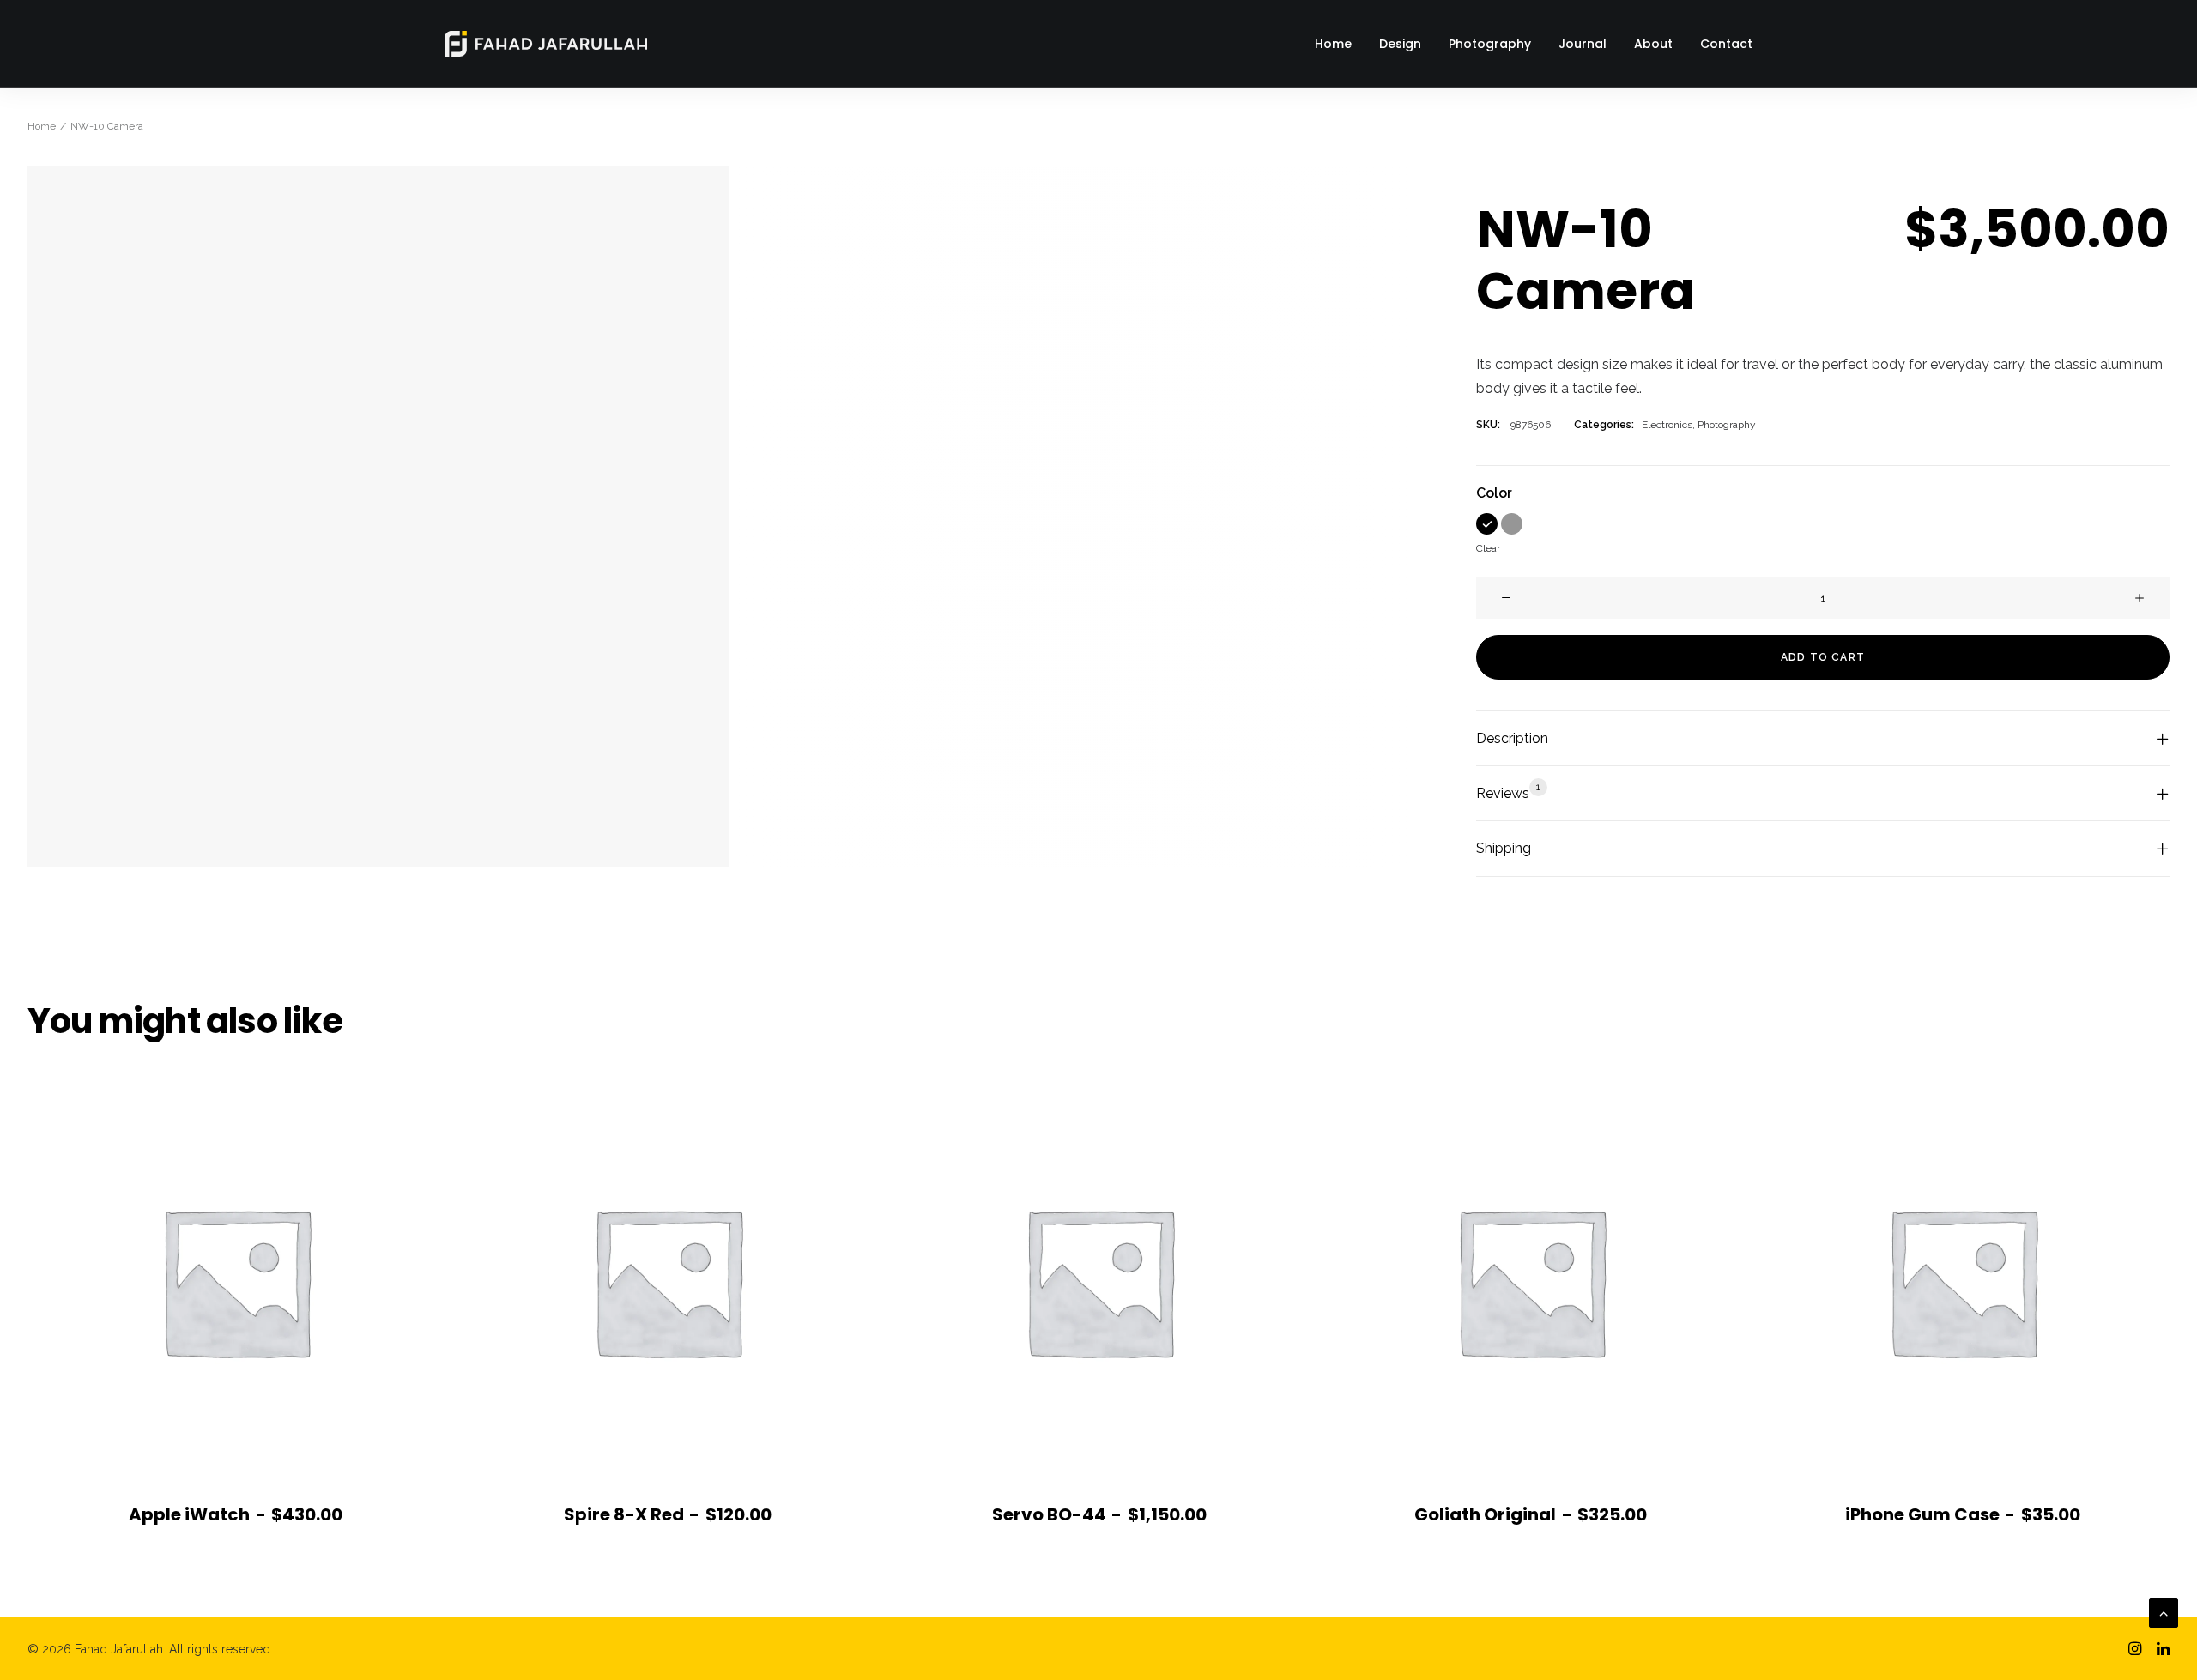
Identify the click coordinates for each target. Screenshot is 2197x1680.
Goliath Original (1531, 1514)
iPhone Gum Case (1963, 1514)
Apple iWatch (236, 1514)
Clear (1488, 548)
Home (1333, 44)
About (1653, 44)
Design (1400, 44)
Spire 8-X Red (668, 1514)
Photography (1490, 44)
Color (1494, 493)
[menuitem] (1339, 44)
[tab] (1823, 739)
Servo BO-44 (1099, 1514)
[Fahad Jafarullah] (546, 44)
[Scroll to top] (2164, 1612)
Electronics (1667, 425)
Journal (1583, 44)
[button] (1487, 524)
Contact (1726, 44)
